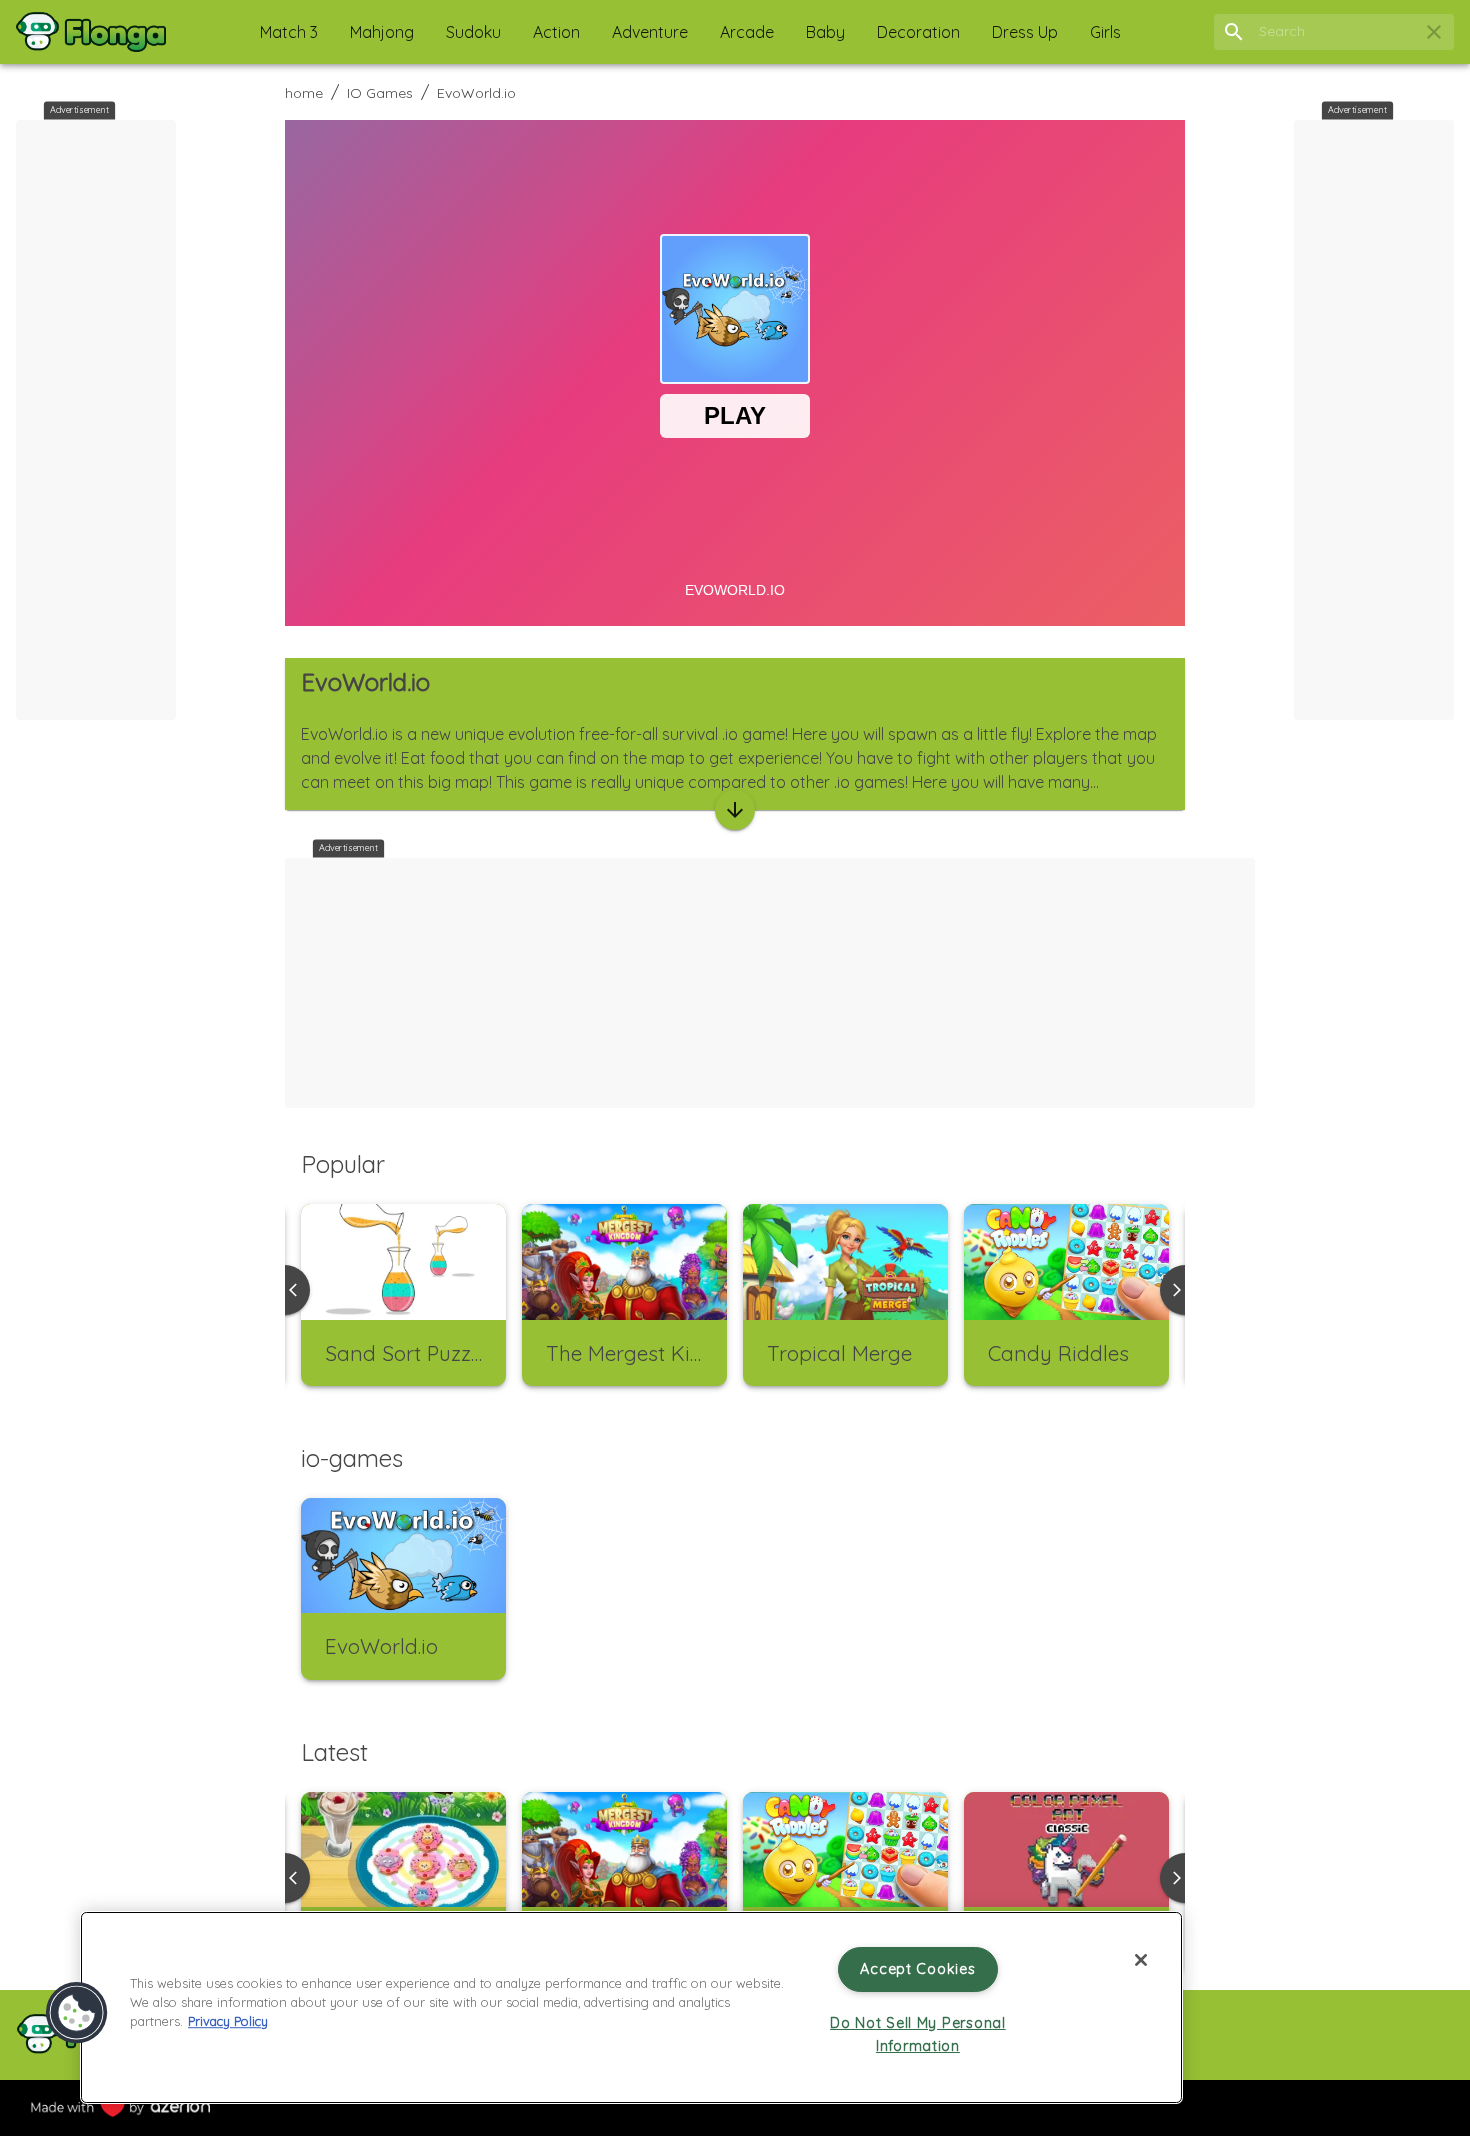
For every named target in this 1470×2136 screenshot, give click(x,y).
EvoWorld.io (476, 93)
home (304, 93)
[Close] (1141, 1960)
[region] (631, 2007)
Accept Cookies (917, 1969)
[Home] (91, 32)
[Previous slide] (285, 1878)
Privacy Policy (228, 2021)
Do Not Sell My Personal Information (918, 2034)
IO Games (380, 93)
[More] (735, 810)
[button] (289, 32)
